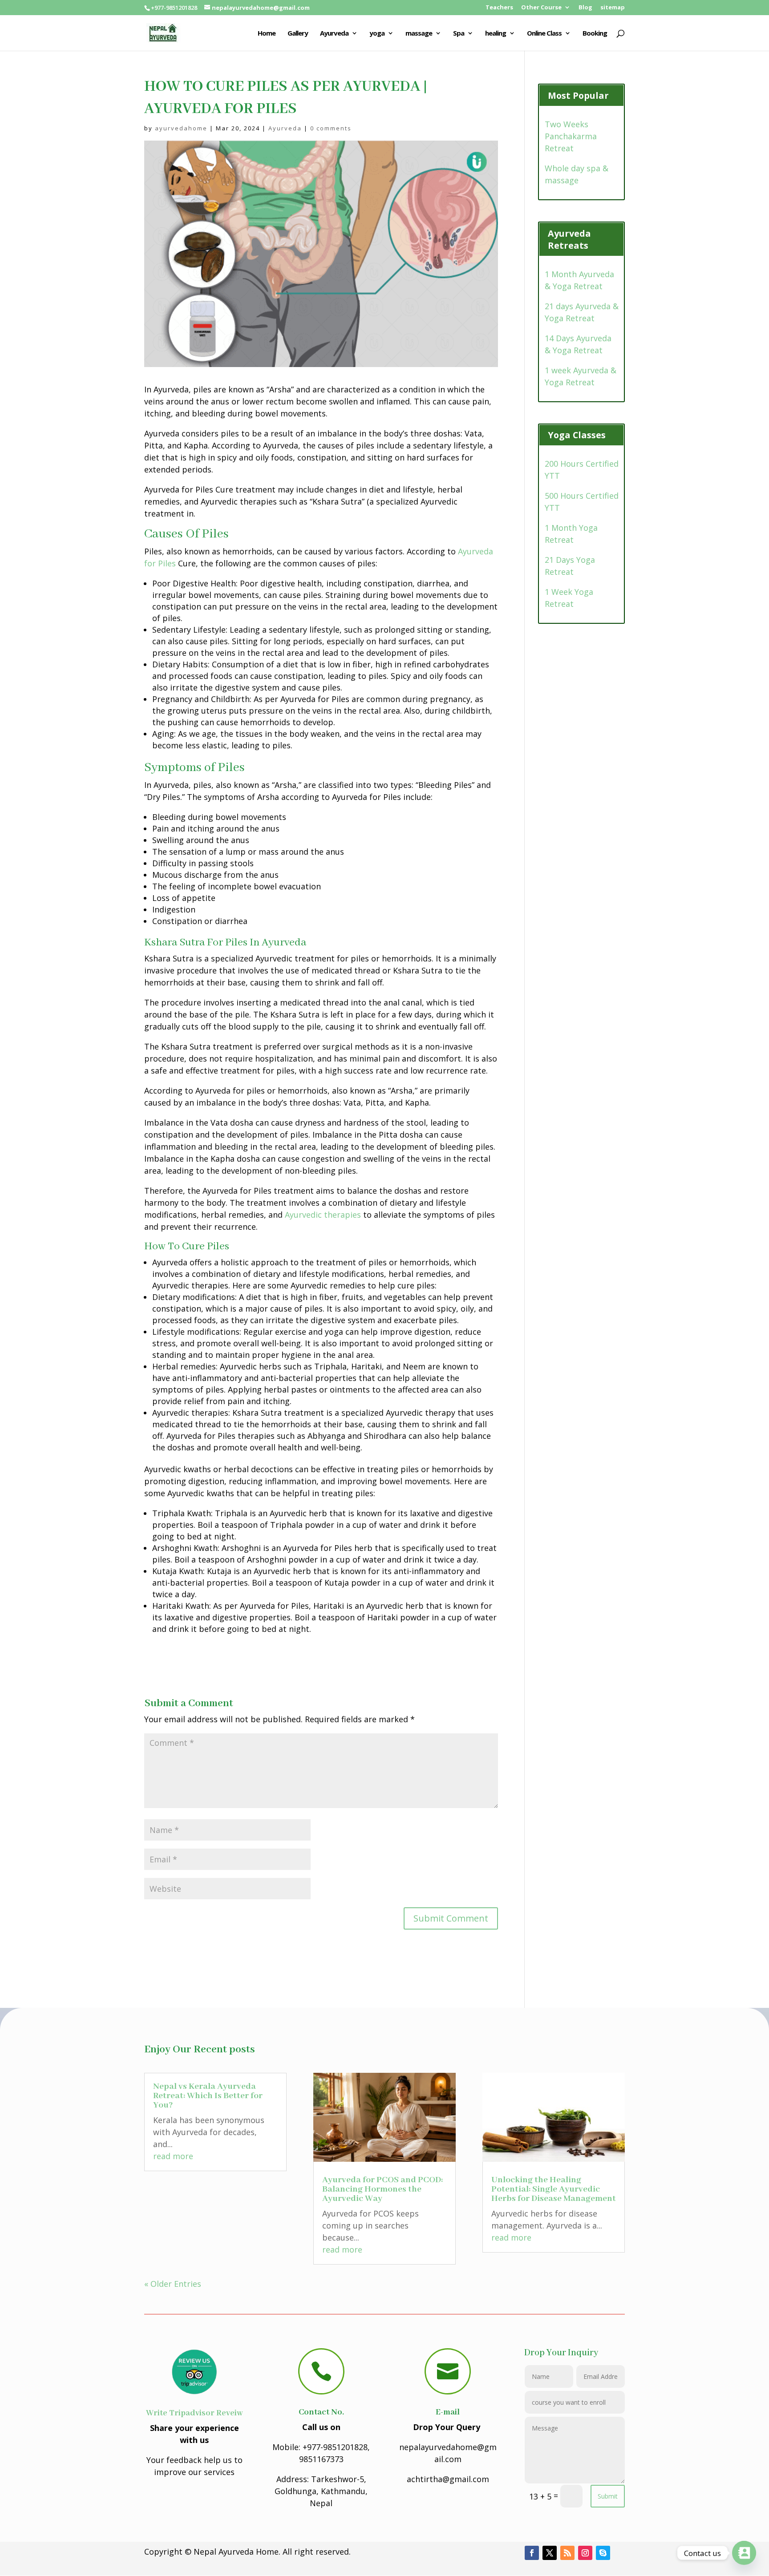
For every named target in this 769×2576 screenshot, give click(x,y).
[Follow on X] (550, 2553)
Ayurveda (334, 34)
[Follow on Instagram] (585, 2553)
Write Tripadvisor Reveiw (194, 2413)
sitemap (613, 8)
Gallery (298, 34)
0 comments (331, 128)
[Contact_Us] (744, 2553)
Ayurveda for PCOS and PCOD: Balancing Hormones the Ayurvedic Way (382, 2189)
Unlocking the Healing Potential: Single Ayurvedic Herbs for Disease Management (554, 2189)
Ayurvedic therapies (323, 1215)
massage (419, 34)
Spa (459, 34)
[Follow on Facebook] (532, 2553)
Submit (608, 2496)
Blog (585, 8)
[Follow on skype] (603, 2553)
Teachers (499, 8)
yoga (377, 34)
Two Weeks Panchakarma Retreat (571, 136)
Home (267, 34)
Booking (595, 34)
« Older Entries (173, 2284)
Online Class (544, 34)
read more (173, 2156)
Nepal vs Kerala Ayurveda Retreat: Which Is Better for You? (208, 2096)
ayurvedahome (181, 128)
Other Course (541, 8)
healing (496, 34)
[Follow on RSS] (567, 2553)
